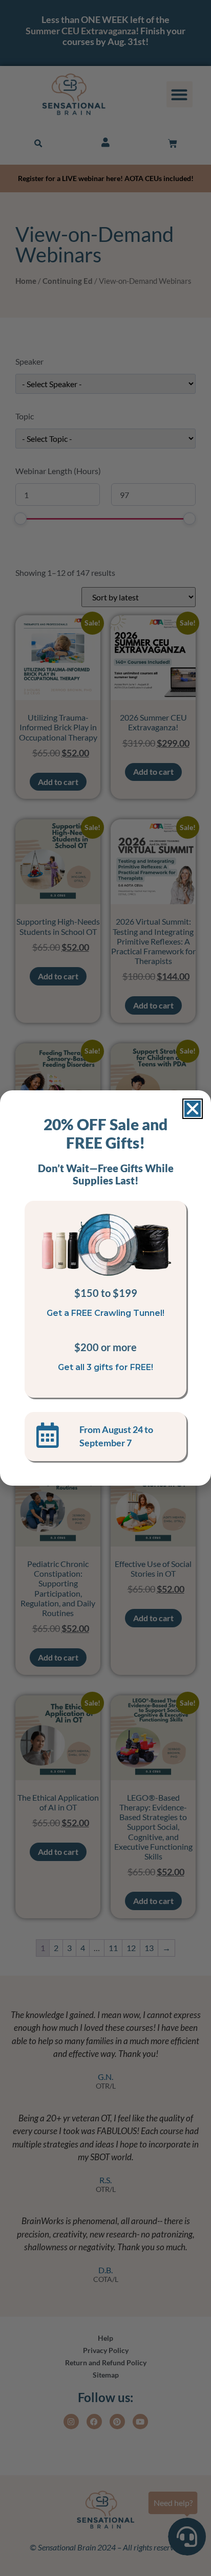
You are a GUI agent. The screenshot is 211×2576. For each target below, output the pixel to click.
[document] (105, 1288)
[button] (193, 1109)
